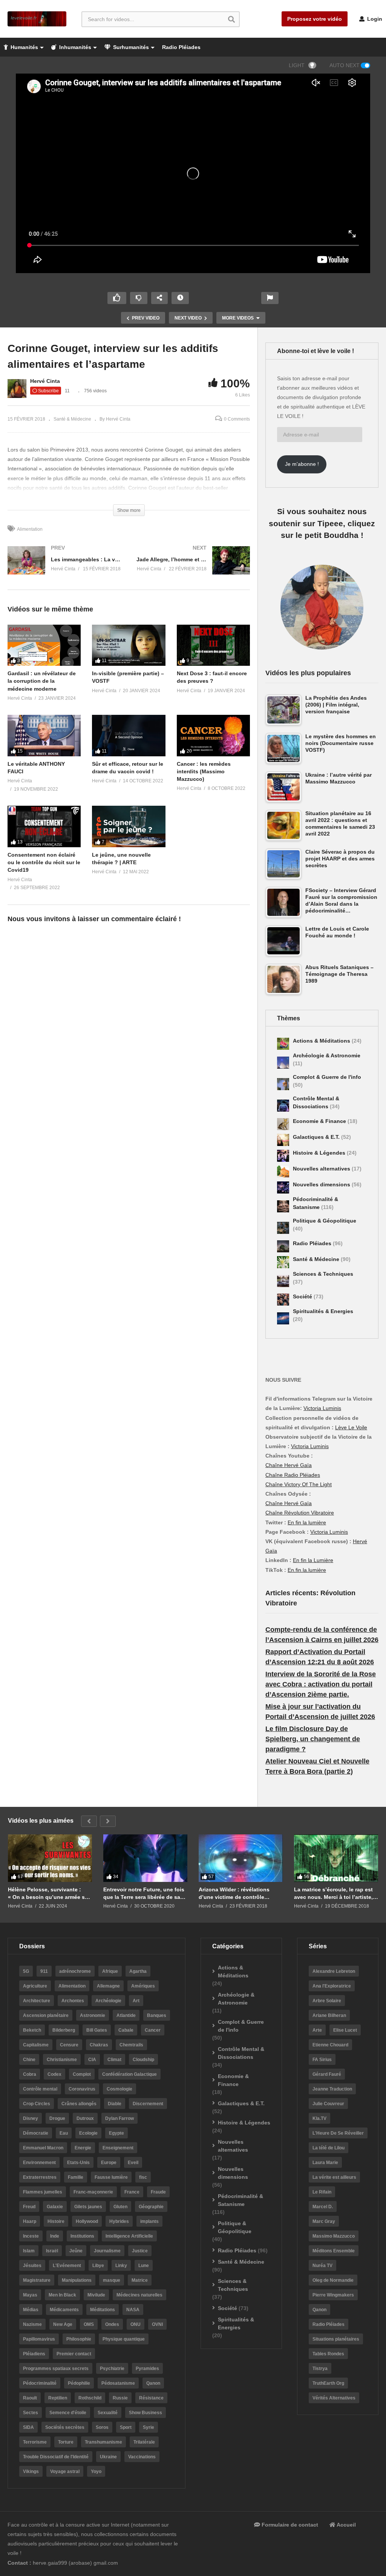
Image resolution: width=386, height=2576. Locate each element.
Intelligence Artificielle (129, 2236)
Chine (29, 2060)
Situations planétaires (336, 2339)
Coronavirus (82, 2089)
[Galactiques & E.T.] (283, 1140)
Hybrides (119, 2221)
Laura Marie (325, 2163)
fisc (143, 2177)
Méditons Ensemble (334, 2251)
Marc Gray (324, 2221)
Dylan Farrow (119, 2118)
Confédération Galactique (129, 2074)
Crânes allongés (79, 2104)
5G (26, 1971)
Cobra (30, 2074)
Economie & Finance (320, 1121)
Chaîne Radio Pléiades (293, 1475)
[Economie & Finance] (283, 1124)
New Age (63, 2324)
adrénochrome (75, 1971)
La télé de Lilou (329, 2148)
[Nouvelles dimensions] (283, 1187)
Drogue (57, 2118)
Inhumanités (74, 47)
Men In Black (62, 2295)
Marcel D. (323, 2207)
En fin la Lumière (313, 1560)
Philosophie (79, 2339)
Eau (64, 2133)
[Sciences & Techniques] (283, 1281)
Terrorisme (35, 2442)
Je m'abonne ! (302, 464)
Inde (55, 2236)
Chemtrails (131, 2045)
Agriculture (35, 1986)
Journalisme (107, 2251)
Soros (102, 2427)
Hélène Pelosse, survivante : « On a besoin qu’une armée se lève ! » (48, 1893)
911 (44, 1971)
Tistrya (320, 2369)
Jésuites (32, 2266)
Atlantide (126, 2015)
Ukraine (108, 2457)
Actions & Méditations (322, 1041)
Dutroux (85, 2118)
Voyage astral (65, 2472)
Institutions (82, 2236)
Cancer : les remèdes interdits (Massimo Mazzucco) (204, 772)
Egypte (116, 2133)
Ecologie (88, 2133)
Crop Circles (37, 2104)
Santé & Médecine (72, 419)
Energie (83, 2148)
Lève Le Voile (351, 1427)
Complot (82, 2074)
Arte (317, 2030)
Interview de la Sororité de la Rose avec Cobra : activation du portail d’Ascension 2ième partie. (321, 1684)
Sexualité (108, 2413)
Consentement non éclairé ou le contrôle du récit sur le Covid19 (44, 863)
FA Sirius (322, 2060)
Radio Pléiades (181, 47)
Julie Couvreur (328, 2104)
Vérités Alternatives (334, 2398)
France (132, 2192)
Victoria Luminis (322, 1408)
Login (374, 19)
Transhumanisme (103, 2442)
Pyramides (147, 2369)
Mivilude (96, 2295)
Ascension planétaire (46, 2015)
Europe (109, 2163)
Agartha (138, 1971)
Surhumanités (130, 47)
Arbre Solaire (327, 2001)
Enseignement (118, 2148)
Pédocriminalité (40, 2383)
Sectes (31, 2413)
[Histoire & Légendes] (283, 1156)
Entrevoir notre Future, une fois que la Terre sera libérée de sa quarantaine (144, 1893)
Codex (54, 2074)
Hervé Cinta (45, 381)
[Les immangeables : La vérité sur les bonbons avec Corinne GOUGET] (64, 568)
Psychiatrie (112, 2369)
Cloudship (143, 2060)
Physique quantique (124, 2339)
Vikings (31, 2472)
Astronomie (93, 2015)
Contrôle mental (40, 2089)
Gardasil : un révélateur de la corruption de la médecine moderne (42, 681)
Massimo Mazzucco (334, 2236)
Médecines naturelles (139, 2295)
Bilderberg (64, 2030)
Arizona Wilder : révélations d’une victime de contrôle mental (234, 1893)
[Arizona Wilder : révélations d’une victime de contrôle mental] (241, 1858)
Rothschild (90, 2398)
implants (149, 2221)
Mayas (30, 2295)
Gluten (120, 2207)
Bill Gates (97, 2030)
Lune (144, 2266)
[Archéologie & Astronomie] (283, 1063)
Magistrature (37, 2280)
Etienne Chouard (330, 2045)
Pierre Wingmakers (333, 2295)
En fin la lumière (307, 1522)
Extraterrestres (40, 2177)
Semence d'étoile (68, 2413)
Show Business (146, 2413)
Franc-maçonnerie (93, 2192)
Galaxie (55, 2207)
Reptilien (58, 2398)
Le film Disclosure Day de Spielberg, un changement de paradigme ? (313, 1739)
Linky (121, 2266)
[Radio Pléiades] (283, 1246)
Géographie (151, 2207)
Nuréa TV (322, 2266)
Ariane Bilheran (329, 2015)
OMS (89, 2324)
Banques (157, 2015)
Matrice (140, 2280)
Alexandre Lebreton (334, 1971)
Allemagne (108, 1986)
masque (112, 2280)
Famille (76, 2177)
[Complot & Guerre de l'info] (283, 1084)
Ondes (112, 2324)
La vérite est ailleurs (334, 2177)
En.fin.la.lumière (307, 1570)
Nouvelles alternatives (322, 1169)
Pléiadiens (34, 2354)
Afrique (110, 1971)
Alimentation (30, 529)
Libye (98, 2266)
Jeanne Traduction (332, 2089)
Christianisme (62, 2060)
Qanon (153, 2383)
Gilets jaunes (88, 2207)
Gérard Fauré (327, 2074)
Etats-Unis (78, 2163)
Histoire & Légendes (320, 1153)
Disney (31, 2118)
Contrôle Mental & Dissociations (241, 2053)
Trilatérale (144, 2442)
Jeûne (76, 2251)
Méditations (103, 2310)
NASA (133, 2310)
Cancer (153, 2030)
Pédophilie (79, 2383)
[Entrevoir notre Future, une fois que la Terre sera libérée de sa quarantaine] (145, 1858)
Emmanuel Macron (43, 2148)
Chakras (99, 2045)
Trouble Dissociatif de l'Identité (56, 2457)
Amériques (143, 1986)
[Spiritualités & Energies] (283, 1318)
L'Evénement (67, 2266)
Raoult (30, 2398)
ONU (136, 2324)
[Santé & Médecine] (283, 1262)
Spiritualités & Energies (323, 1311)
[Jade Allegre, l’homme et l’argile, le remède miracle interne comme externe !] (193, 568)
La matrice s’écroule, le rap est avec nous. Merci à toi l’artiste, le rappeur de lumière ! (333, 1893)
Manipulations (77, 2280)
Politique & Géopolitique (325, 1221)
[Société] (283, 1300)
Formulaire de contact (289, 2525)
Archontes (73, 2001)
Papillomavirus (39, 2339)
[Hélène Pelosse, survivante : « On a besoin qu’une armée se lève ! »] (50, 1858)
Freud (29, 2207)
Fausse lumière (111, 2177)
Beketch (32, 2030)
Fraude (158, 2192)
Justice (140, 2251)
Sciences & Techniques (323, 1274)
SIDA (28, 2427)
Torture (66, 2442)
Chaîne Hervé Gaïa (289, 1465)
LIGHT (297, 65)
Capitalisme (36, 2045)
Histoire (56, 2221)
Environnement (39, 2163)
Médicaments (64, 2310)
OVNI (157, 2324)
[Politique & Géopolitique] (283, 1228)
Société (303, 1296)
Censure (69, 2045)
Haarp (30, 2221)
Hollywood (87, 2221)
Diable (115, 2104)
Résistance (151, 2398)
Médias (31, 2310)
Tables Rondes (328, 2354)
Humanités (24, 47)
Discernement (148, 2104)
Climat (114, 2060)
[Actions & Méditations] (283, 1044)
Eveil (133, 2163)
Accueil (346, 2525)
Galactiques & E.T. (317, 1137)
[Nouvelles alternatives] (283, 1172)
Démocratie (36, 2133)
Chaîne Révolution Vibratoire (300, 1513)
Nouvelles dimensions (322, 1184)
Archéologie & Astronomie (327, 1055)
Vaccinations (142, 2457)
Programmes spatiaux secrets (56, 2369)
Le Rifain (322, 2192)
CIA (92, 2060)
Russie (120, 2398)
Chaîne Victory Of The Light (299, 1484)
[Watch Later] (180, 298)
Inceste (31, 2236)
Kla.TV (319, 2118)
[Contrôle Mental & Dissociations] (283, 1106)
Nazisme (32, 2324)
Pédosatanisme (118, 2383)
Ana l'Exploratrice (332, 1986)
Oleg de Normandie (333, 2280)
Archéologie (108, 2001)
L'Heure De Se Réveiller (338, 2133)
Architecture (37, 2001)
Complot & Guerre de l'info (327, 1077)
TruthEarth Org (328, 2383)
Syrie (149, 2427)
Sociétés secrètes (65, 2427)
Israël (52, 2251)
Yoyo (96, 2472)
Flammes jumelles (43, 2192)
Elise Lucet (345, 2030)
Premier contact (74, 2354)
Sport (126, 2427)
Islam (29, 2251)
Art (136, 2001)
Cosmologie (119, 2089)
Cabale (126, 2030)
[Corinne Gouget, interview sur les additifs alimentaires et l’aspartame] (44, 645)
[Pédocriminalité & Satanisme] (283, 1206)
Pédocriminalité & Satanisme (240, 2200)
